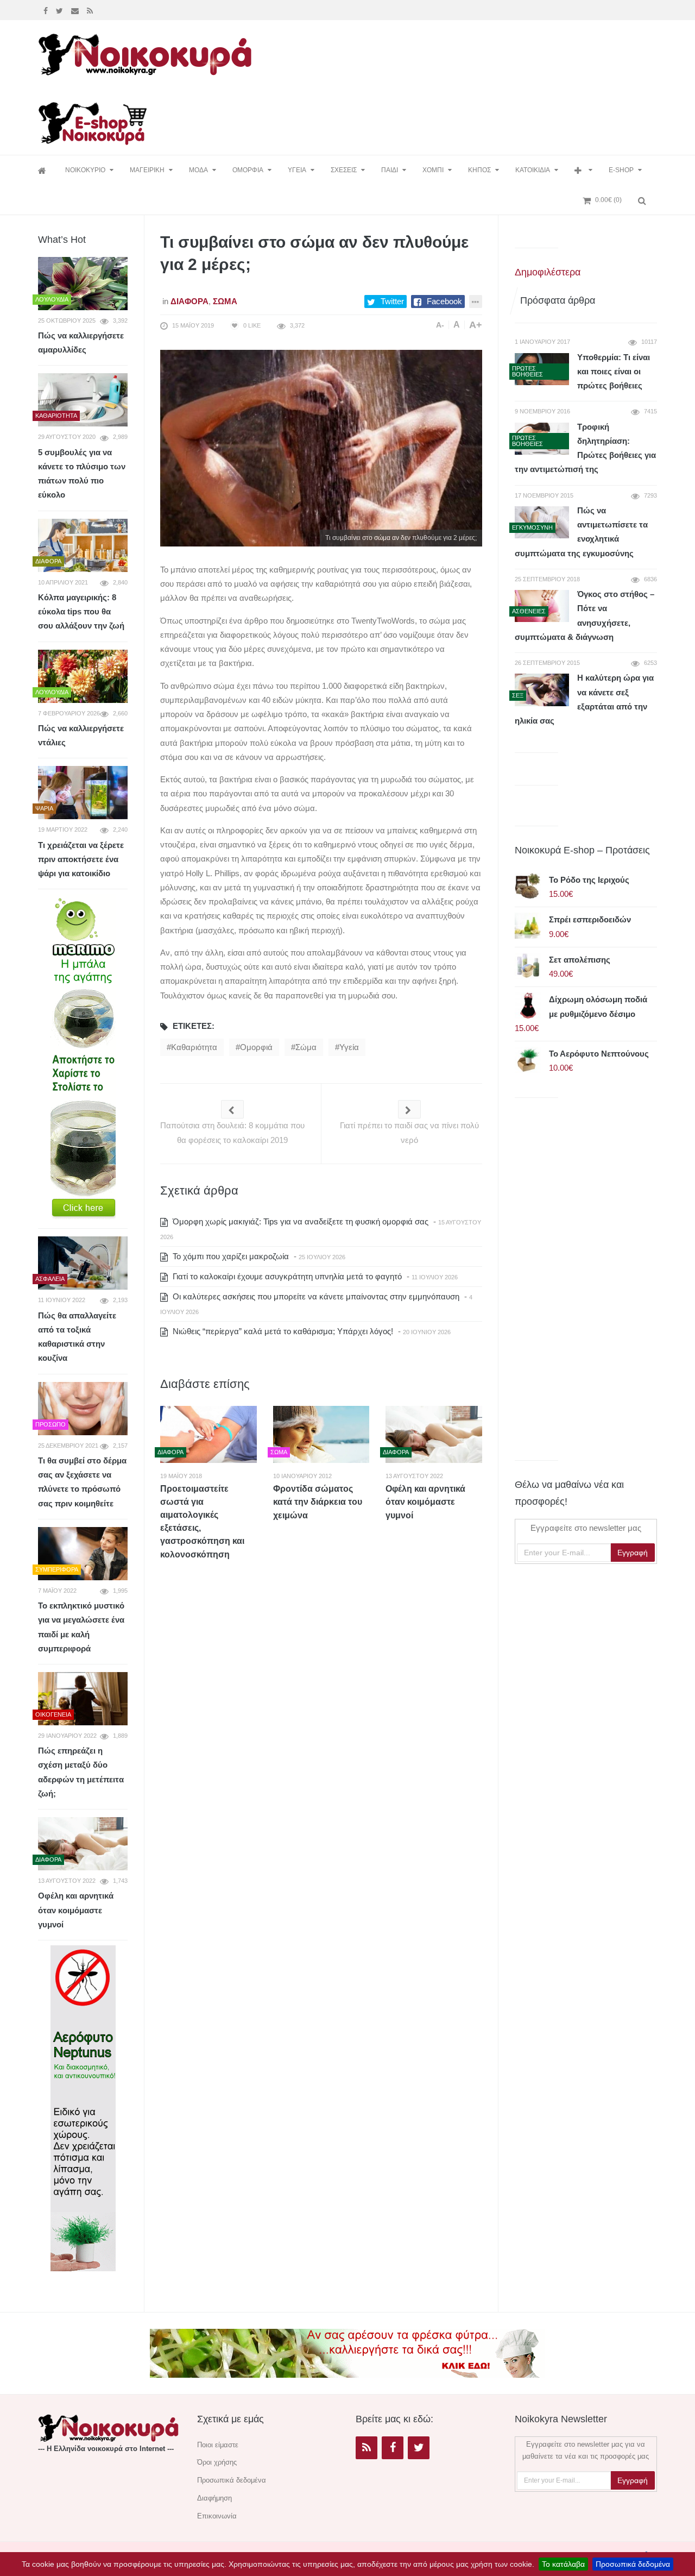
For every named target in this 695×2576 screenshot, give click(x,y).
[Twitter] (61, 10)
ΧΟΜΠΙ (433, 170)
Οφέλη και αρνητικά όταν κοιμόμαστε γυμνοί (425, 1502)
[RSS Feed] (91, 10)
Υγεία (349, 1047)
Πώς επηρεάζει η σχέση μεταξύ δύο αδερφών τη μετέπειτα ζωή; (81, 1772)
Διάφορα (189, 301)
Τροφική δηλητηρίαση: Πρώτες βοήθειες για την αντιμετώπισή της (585, 448)
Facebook (444, 301)
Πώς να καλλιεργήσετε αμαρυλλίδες (81, 343)
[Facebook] (47, 10)
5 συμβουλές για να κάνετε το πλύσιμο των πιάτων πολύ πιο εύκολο (82, 474)
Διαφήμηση (214, 2498)
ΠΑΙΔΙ (390, 170)
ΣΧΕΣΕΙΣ (344, 170)
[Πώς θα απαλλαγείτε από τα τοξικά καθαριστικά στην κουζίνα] (83, 1263)
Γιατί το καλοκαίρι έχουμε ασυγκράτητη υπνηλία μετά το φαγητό (286, 1276)
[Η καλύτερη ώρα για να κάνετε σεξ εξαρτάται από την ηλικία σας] (542, 690)
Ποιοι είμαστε (218, 2445)
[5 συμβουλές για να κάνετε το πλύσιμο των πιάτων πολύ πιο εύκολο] (83, 400)
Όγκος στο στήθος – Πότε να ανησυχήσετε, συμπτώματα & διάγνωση (585, 615)
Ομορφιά (256, 1047)
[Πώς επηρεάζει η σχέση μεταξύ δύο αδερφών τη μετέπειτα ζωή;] (83, 1699)
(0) (608, 200)
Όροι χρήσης (217, 2462)
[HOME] (43, 170)
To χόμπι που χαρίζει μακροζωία (230, 1256)
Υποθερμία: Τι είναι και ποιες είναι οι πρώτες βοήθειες (614, 372)
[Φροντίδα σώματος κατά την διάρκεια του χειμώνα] (321, 1434)
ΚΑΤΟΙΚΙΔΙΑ (533, 170)
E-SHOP (621, 170)
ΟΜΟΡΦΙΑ (248, 170)
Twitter (392, 301)
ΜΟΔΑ (198, 170)
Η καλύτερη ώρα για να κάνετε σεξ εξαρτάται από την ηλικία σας (584, 699)
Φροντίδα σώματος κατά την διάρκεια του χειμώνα (318, 1502)
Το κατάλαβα (563, 2564)
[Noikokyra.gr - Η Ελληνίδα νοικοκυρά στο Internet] (147, 51)
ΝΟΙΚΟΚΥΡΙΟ (85, 170)
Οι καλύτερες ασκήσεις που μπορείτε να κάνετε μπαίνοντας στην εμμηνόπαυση (315, 1296)
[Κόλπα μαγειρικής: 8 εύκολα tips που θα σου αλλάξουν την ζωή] (83, 545)
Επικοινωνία (217, 2516)
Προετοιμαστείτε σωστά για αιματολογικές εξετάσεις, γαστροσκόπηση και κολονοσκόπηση (202, 1522)
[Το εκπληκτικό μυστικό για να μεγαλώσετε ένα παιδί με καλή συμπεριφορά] (83, 1554)
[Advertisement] (458, 53)
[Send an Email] (76, 10)
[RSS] (367, 2448)
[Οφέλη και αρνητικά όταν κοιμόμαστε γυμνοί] (434, 1434)
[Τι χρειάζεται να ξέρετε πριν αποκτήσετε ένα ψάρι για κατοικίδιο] (83, 793)
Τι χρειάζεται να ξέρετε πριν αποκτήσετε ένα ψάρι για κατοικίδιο (81, 859)
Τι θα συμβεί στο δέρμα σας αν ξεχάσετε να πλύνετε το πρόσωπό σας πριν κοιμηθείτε (82, 1482)
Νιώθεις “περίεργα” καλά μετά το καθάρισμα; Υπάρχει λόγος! (282, 1331)
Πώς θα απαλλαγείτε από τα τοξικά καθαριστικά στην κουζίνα (77, 1337)
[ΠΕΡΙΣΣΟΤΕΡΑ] (583, 170)
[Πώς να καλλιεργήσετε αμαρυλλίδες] (83, 284)
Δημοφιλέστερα (548, 272)
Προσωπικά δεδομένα (633, 2564)
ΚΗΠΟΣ (479, 170)
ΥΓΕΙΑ (297, 170)
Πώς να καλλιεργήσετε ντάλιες (81, 735)
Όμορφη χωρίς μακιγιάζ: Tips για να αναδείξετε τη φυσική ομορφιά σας (299, 1221)
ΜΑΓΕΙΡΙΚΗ (147, 170)
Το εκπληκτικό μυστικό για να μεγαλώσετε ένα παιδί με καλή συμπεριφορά (81, 1627)
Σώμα (225, 301)
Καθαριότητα (194, 1047)
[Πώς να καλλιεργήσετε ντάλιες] (83, 676)
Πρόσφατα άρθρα (558, 300)
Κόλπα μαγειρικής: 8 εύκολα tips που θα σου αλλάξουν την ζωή (81, 612)
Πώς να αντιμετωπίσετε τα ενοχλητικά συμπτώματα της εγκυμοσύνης (581, 532)
